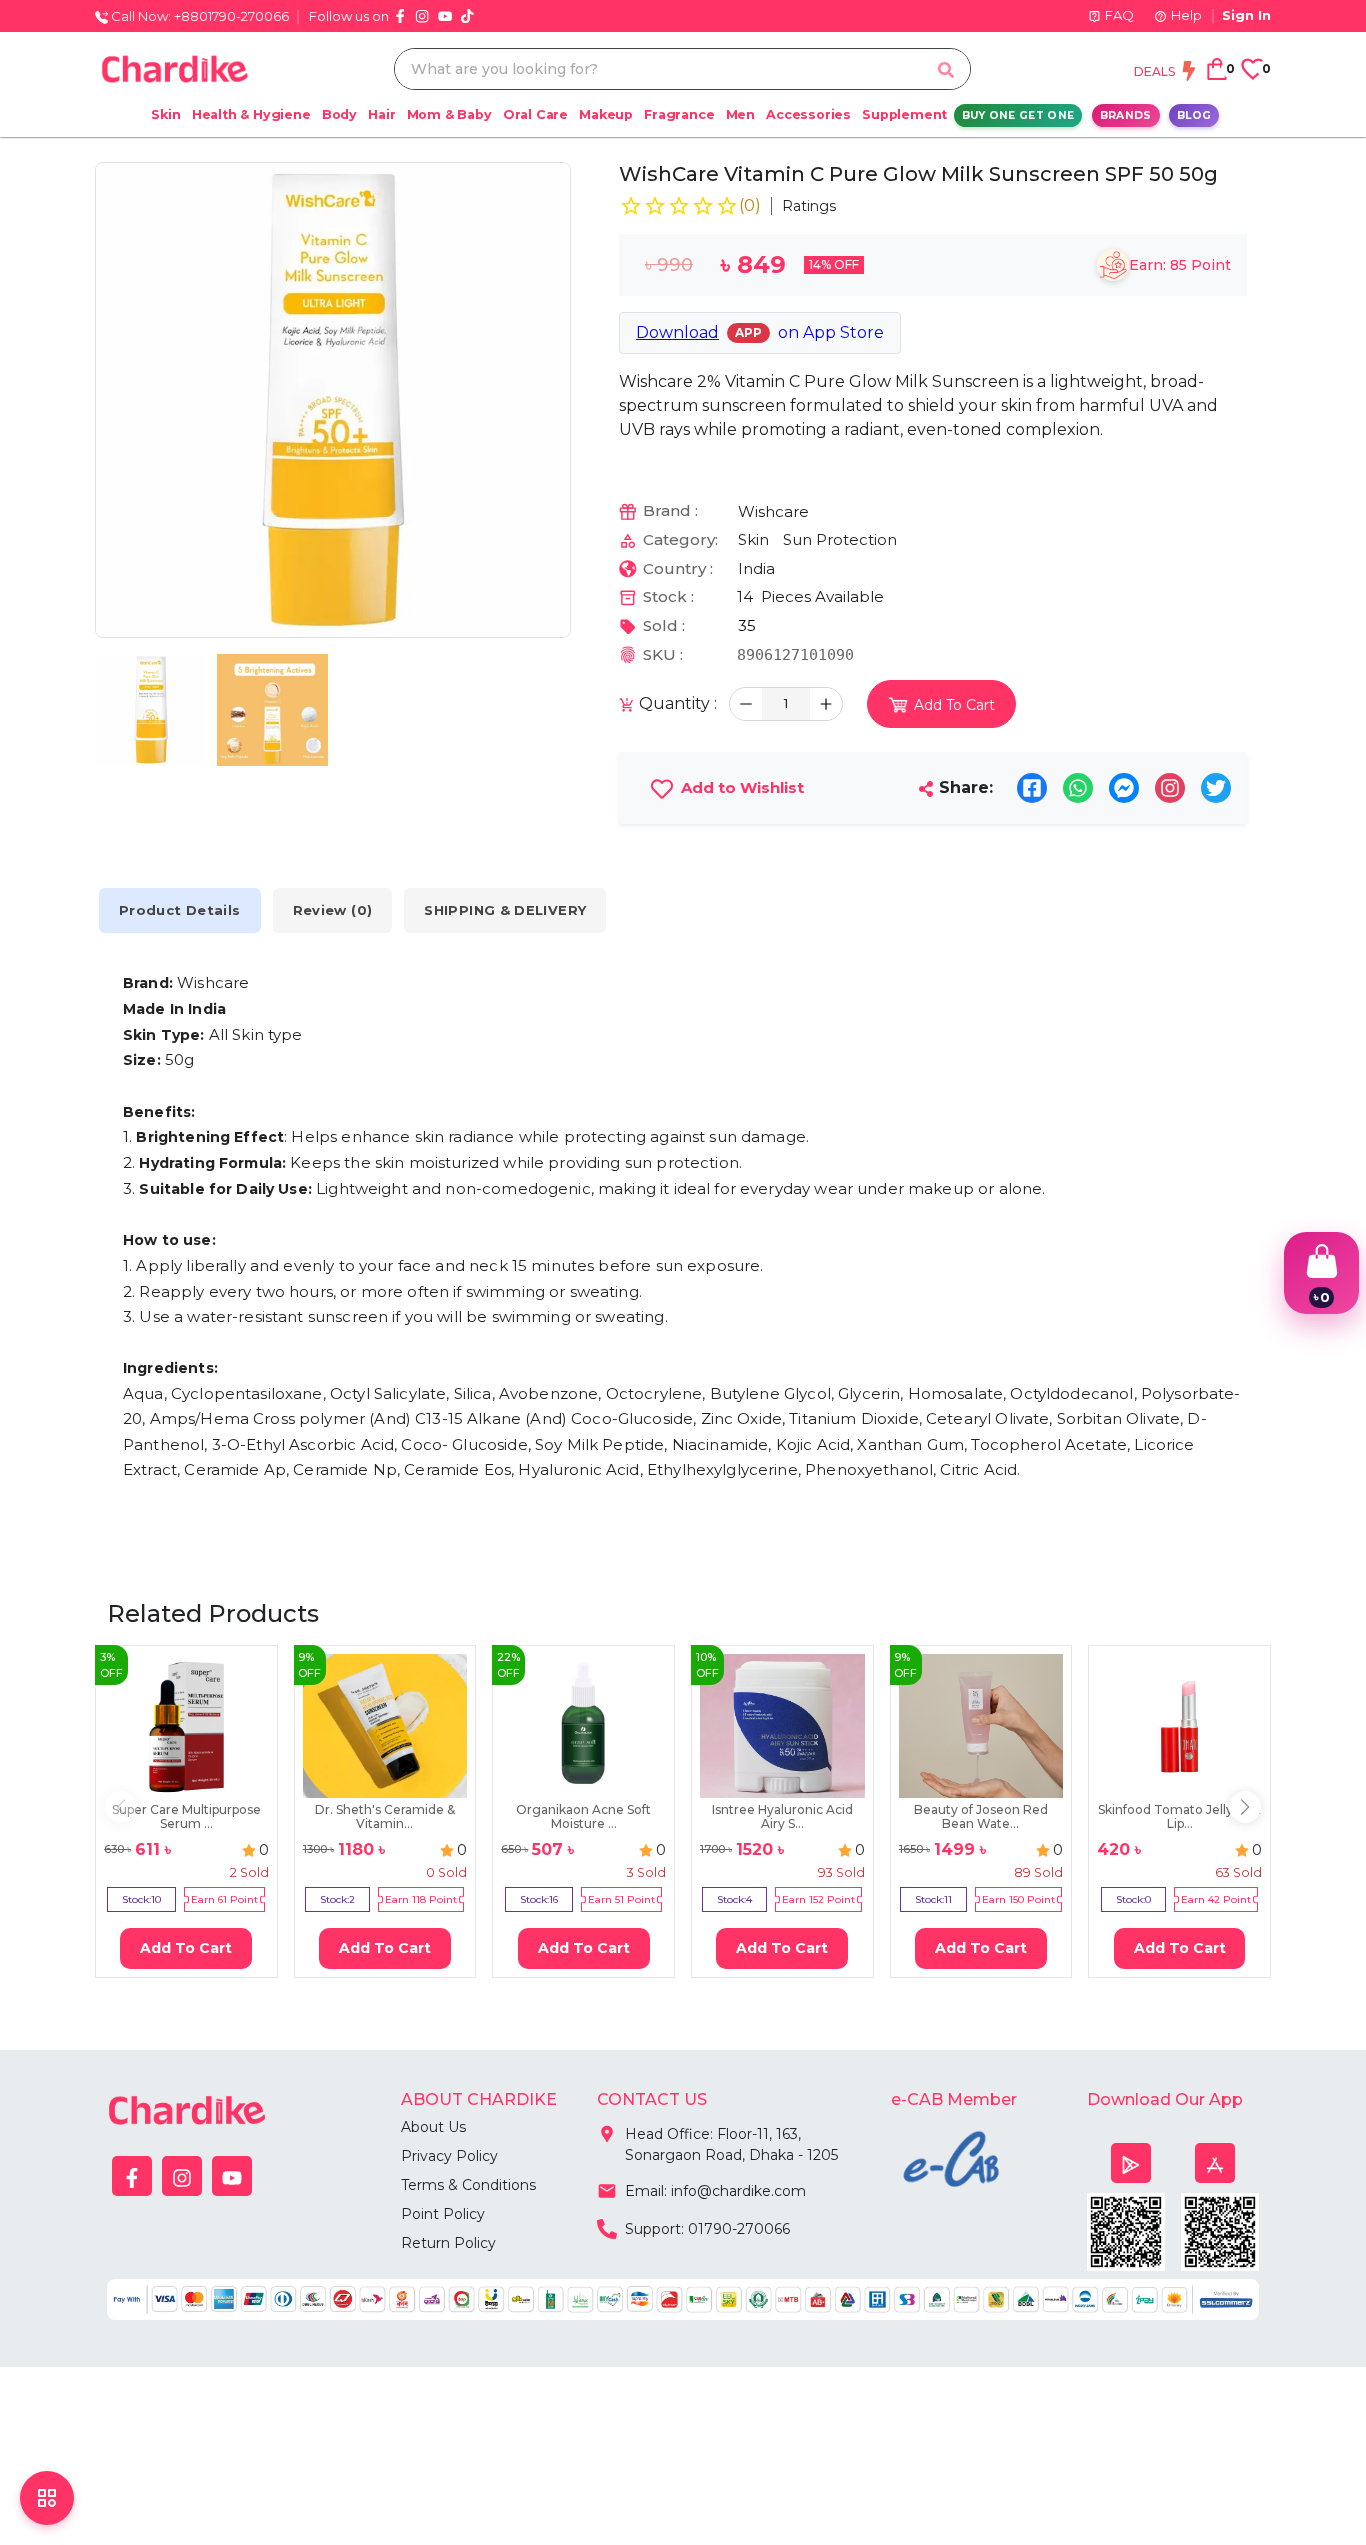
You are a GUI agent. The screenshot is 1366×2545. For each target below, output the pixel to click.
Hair (381, 114)
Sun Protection (840, 539)
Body (339, 114)
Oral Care (535, 114)
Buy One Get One (1018, 115)
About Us (433, 2127)
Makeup (606, 114)
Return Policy (448, 2243)
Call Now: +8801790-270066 (198, 16)
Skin (165, 114)
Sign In (1246, 15)
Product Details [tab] (180, 910)
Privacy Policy (449, 2156)
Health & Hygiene (251, 114)
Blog (1194, 115)
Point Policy (443, 2214)
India (756, 568)
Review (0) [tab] (333, 910)
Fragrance (679, 114)
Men (740, 114)
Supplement (904, 114)
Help (1186, 15)
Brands (1126, 115)
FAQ (1119, 15)
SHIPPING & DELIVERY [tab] (505, 910)
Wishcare (773, 511)
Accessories (808, 114)
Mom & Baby (449, 114)
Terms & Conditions (468, 2185)
